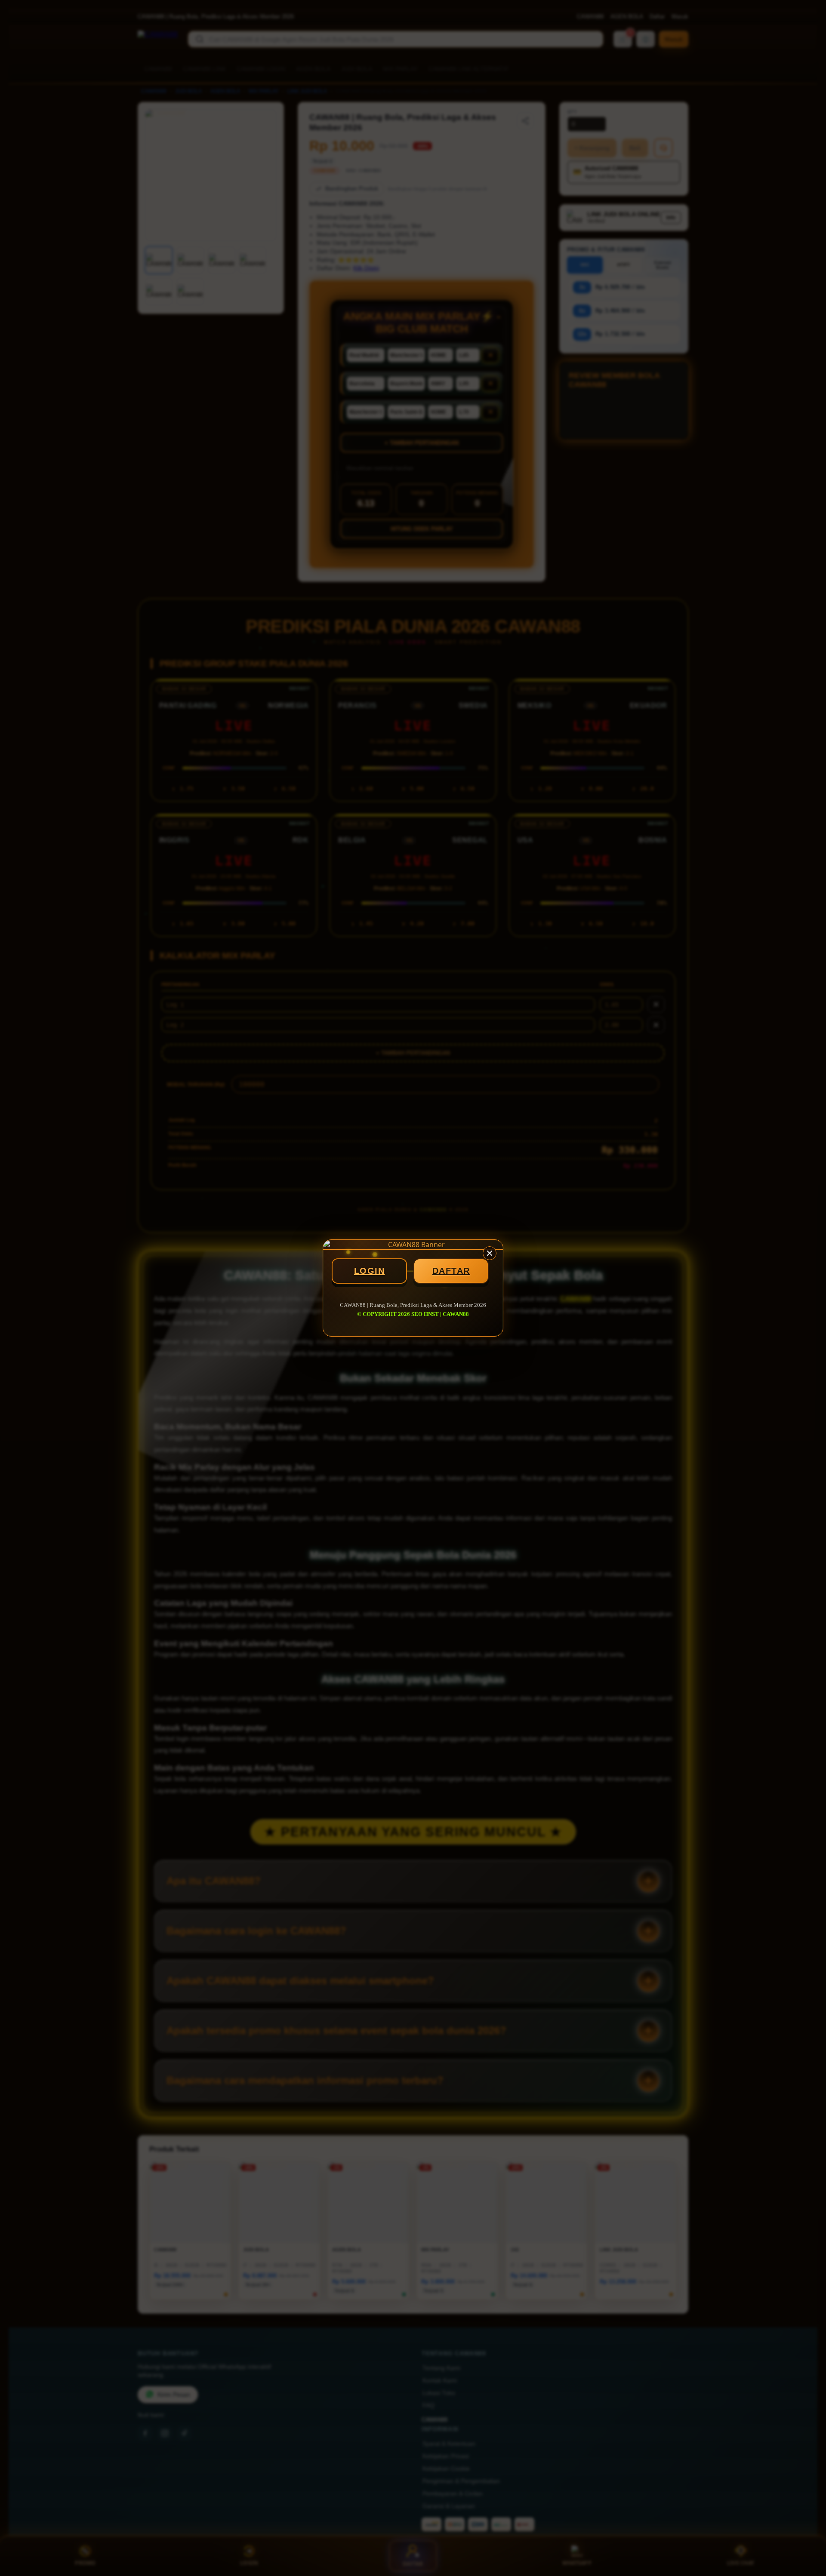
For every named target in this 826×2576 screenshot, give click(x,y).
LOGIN (370, 1271)
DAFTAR (451, 1271)
